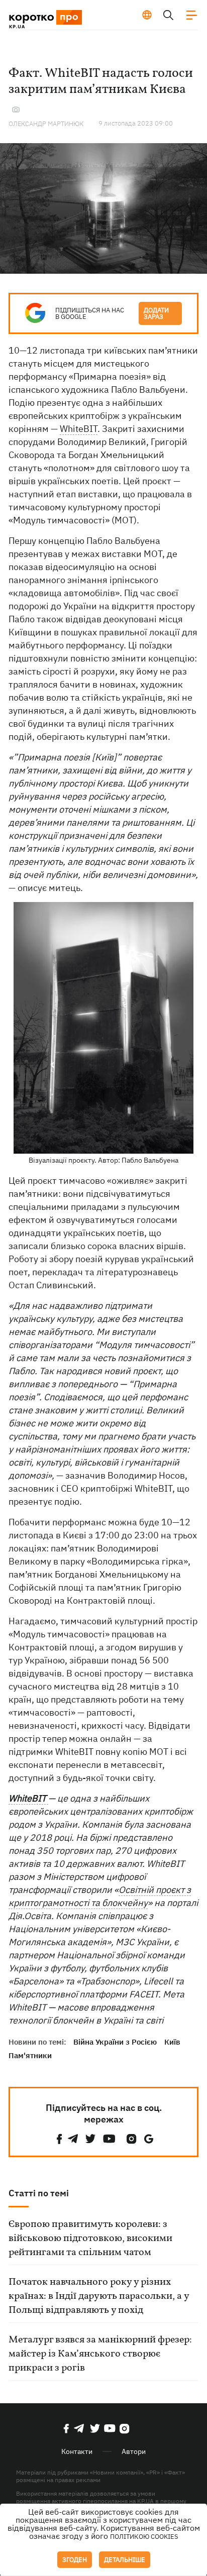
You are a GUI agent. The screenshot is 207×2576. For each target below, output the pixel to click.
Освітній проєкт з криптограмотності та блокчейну (100, 1896)
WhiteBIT (79, 429)
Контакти (77, 2451)
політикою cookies (144, 2537)
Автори (134, 2451)
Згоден (75, 2560)
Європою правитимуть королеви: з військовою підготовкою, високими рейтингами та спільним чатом (90, 2238)
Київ (172, 2042)
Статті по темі (39, 2193)
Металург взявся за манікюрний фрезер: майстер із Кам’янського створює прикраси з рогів (100, 2354)
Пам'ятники (30, 2055)
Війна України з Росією (115, 2042)
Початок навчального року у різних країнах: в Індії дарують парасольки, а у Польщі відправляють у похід (99, 2296)
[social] (59, 2139)
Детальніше (125, 2560)
